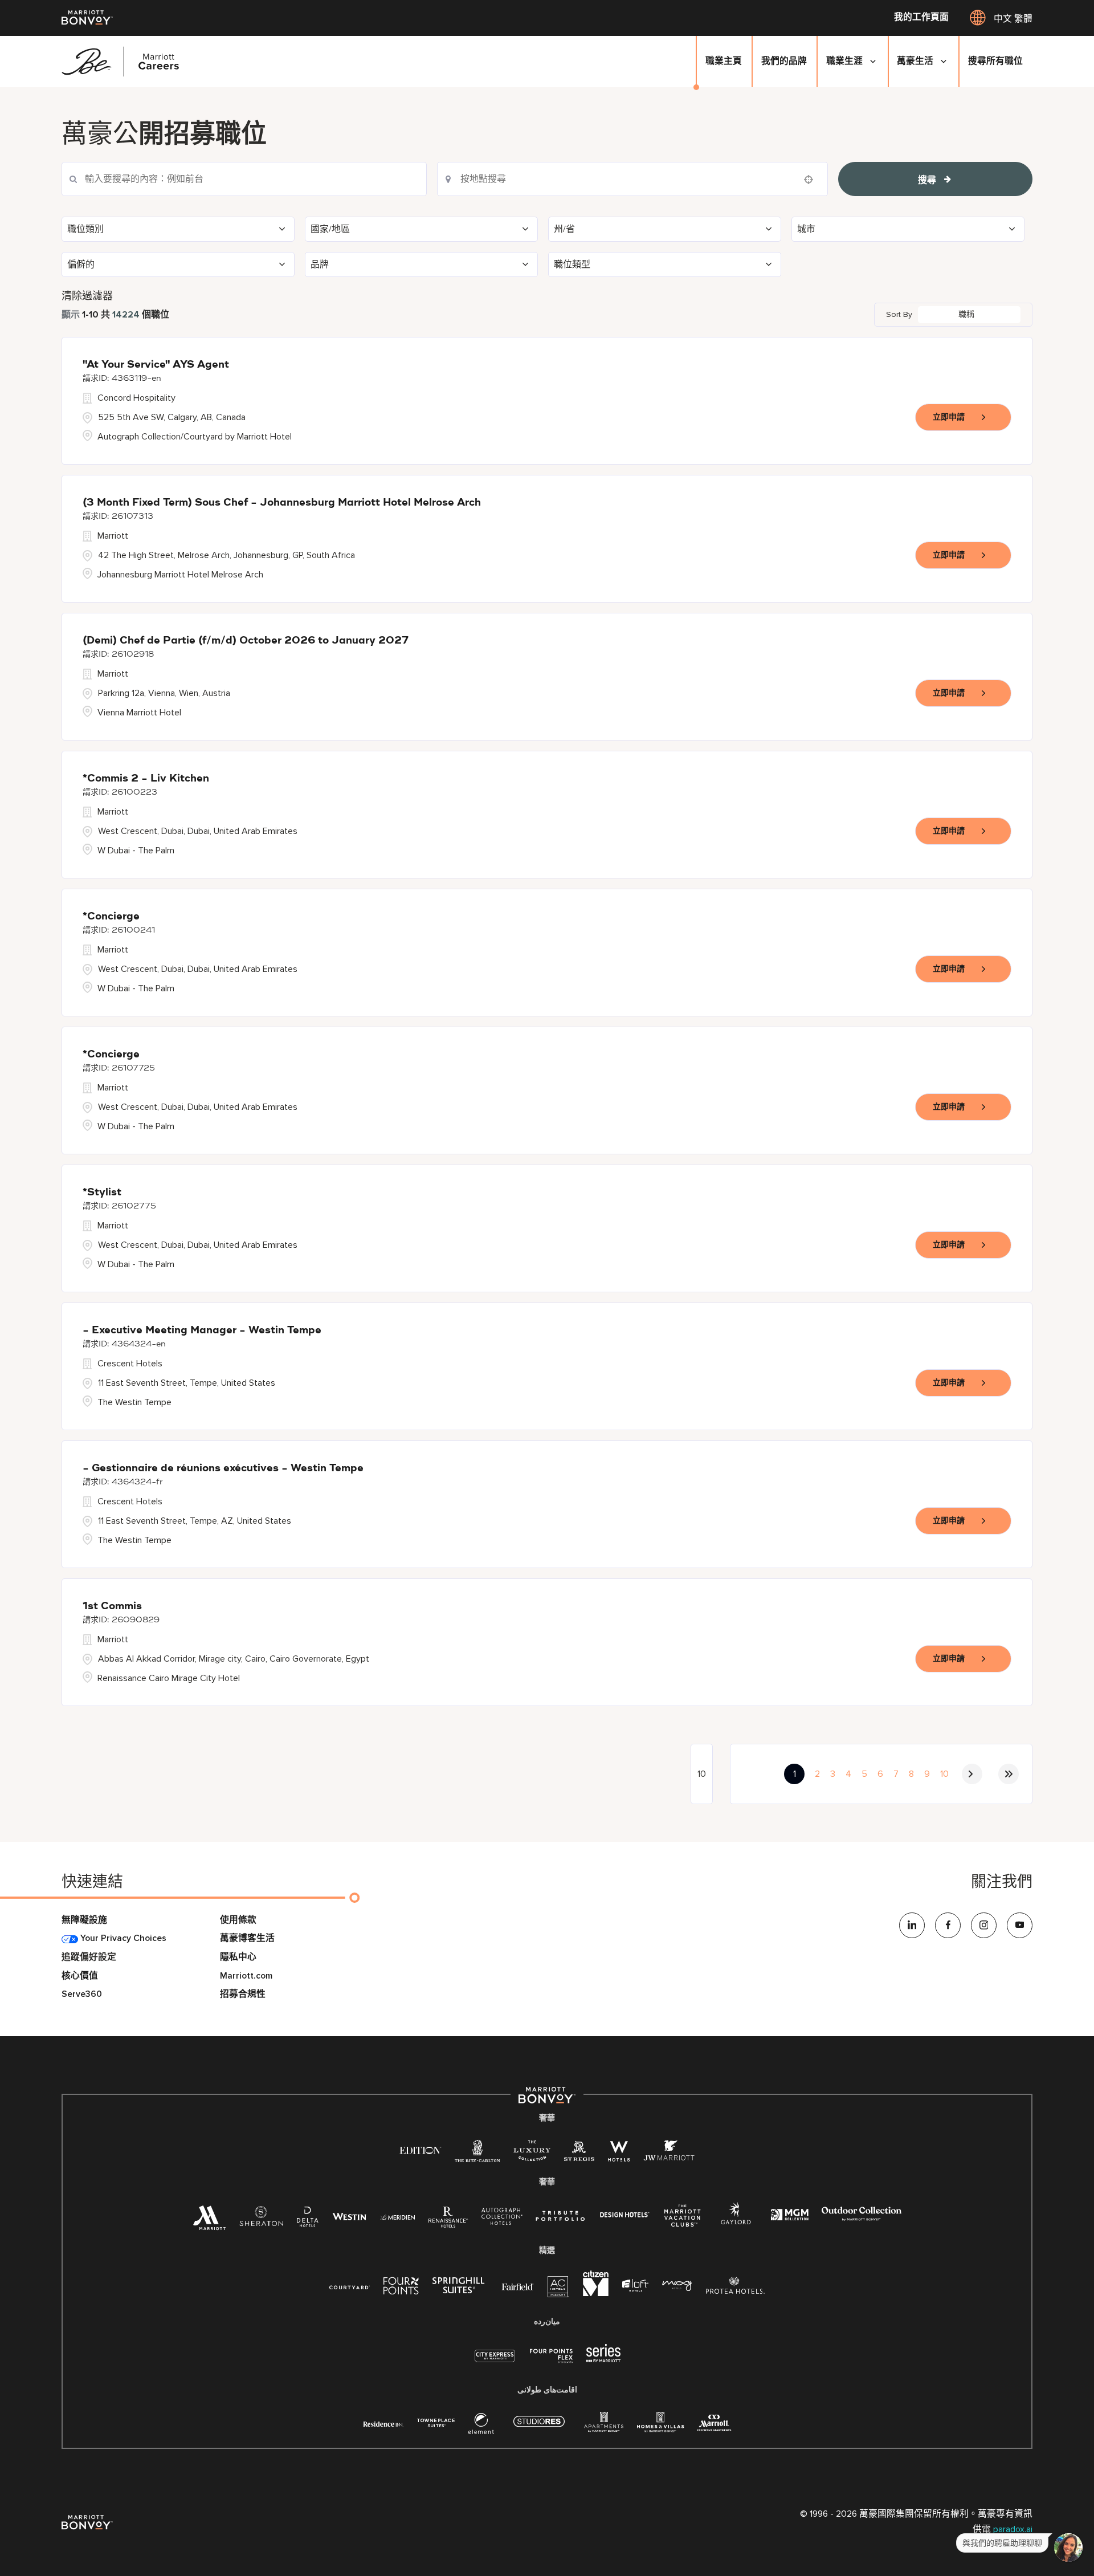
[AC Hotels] (558, 2290)
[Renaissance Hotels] (448, 2220)
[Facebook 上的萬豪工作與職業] (948, 1925)
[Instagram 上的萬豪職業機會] (984, 1925)
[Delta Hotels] (308, 2220)
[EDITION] (420, 2150)
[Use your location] (812, 180)
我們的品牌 (784, 61)
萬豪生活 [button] (915, 61)
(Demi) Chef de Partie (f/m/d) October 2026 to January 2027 (246, 641)
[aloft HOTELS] (635, 2286)
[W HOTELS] (619, 2154)
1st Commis (112, 1606)
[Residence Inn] (383, 2423)
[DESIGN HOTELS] (624, 2216)
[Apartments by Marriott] (604, 2426)
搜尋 (927, 180)
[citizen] (596, 2294)
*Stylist (102, 1193)
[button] (178, 229)
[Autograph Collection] (502, 2218)
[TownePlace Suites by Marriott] (436, 2423)
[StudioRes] (539, 2428)
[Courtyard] (350, 2286)
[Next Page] (972, 1774)
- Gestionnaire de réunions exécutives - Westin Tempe (223, 1468)
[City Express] (495, 2362)
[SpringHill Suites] (460, 2288)
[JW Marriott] (669, 2154)
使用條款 (238, 1920)
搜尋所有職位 (995, 61)
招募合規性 (243, 1994)
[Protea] (735, 2288)
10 (944, 1774)
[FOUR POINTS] (401, 2288)
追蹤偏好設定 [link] (89, 1957)
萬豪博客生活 (247, 1938)
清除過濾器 (87, 296)
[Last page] (1009, 1774)
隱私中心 (238, 1957)
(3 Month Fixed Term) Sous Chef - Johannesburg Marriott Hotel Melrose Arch (282, 503)
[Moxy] (677, 2286)
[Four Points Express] (551, 2362)
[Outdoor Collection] (862, 2218)
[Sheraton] (261, 2220)
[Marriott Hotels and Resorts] (209, 2222)
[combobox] (632, 179)
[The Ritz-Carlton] (477, 2154)
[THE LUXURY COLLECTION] (532, 2154)
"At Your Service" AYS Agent (156, 365)
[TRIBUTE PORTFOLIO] (560, 2216)
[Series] (603, 2360)
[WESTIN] (349, 2216)
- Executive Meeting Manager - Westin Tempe (202, 1330)
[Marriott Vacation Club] (683, 2220)
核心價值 (80, 1976)
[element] (481, 2426)
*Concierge (111, 917)
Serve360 (82, 1994)
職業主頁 (724, 61)
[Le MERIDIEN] (397, 2216)
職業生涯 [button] (844, 61)
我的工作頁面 (921, 18)
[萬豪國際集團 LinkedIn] (912, 1925)
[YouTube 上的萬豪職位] (1020, 1925)
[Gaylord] (736, 2222)
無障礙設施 (84, 1920)
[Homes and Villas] (660, 2426)
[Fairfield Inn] (518, 2286)
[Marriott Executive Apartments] (714, 2425)
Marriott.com (246, 1976)
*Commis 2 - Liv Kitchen (146, 779)
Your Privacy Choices (122, 1938)
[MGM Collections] (789, 2216)
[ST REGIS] (579, 2154)
